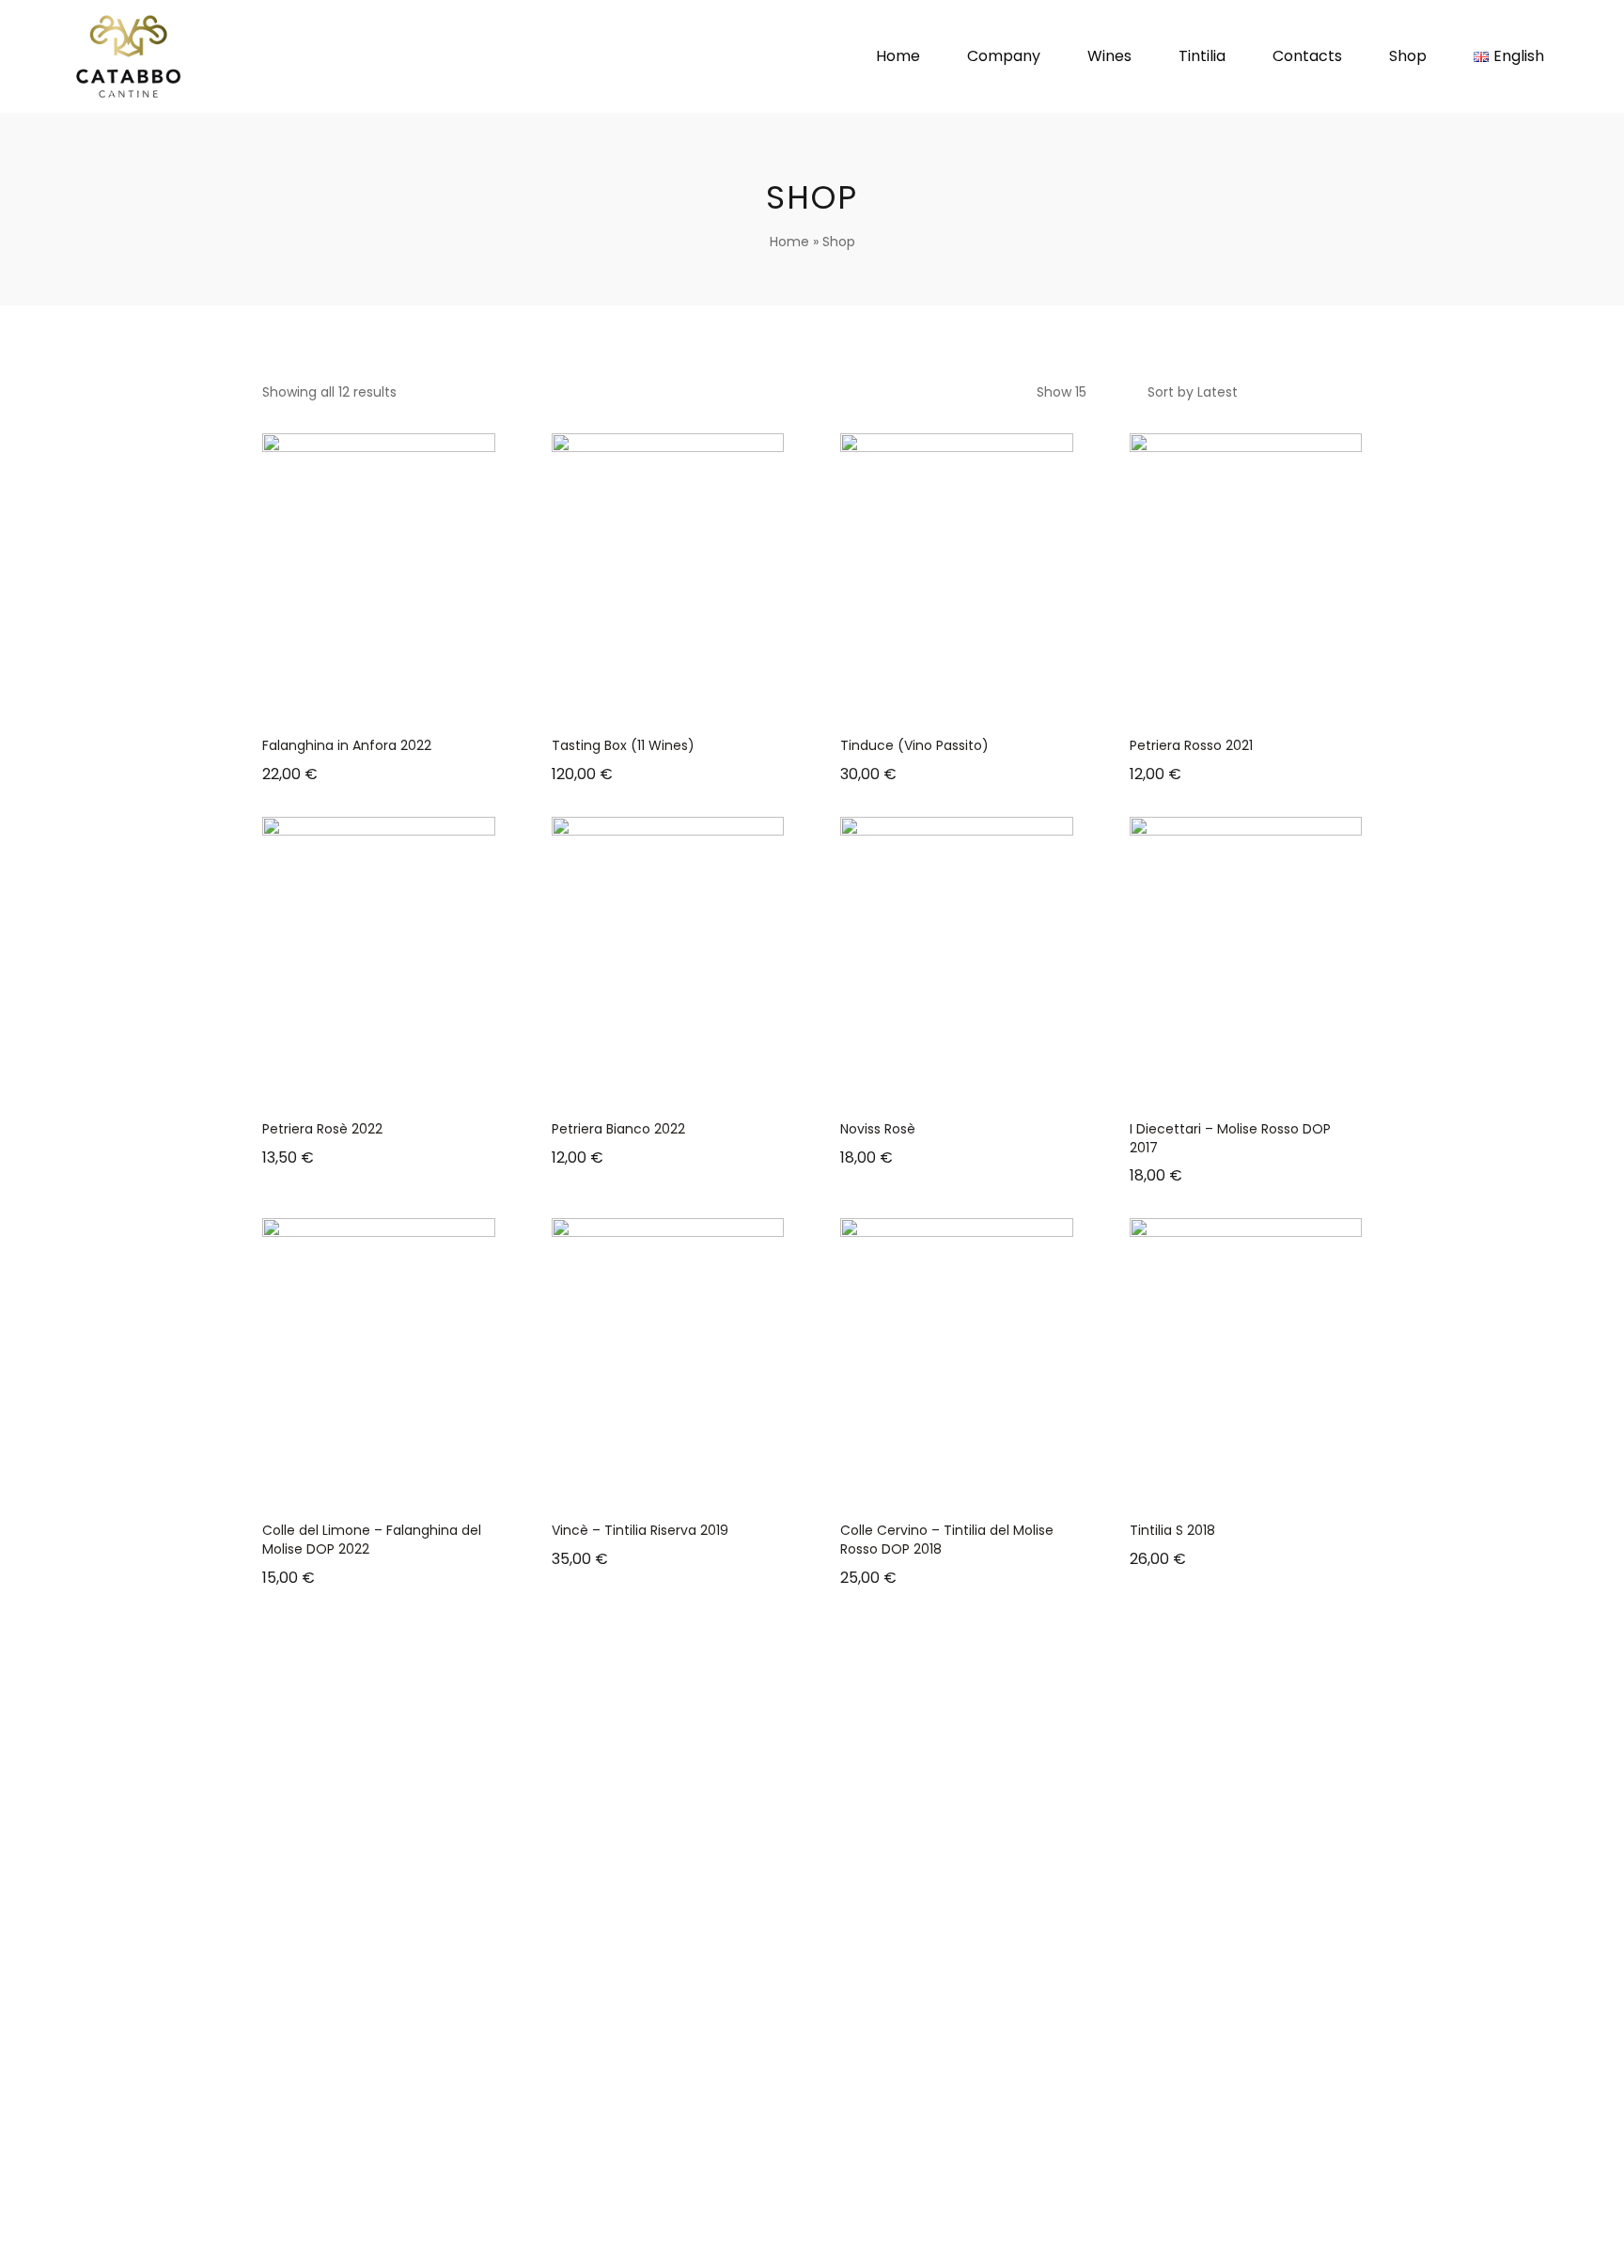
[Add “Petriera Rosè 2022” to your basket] (355, 1088)
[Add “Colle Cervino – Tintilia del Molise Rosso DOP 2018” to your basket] (933, 1490)
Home (789, 242)
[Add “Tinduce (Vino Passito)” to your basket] (933, 705)
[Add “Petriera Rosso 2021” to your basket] (1222, 705)
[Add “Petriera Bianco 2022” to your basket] (644, 1088)
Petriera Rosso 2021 (1191, 745)
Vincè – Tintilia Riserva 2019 (640, 1530)
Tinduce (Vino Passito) (914, 745)
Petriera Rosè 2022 (322, 1129)
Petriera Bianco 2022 (618, 1129)
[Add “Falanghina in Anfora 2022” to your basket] (355, 705)
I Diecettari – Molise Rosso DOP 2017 (1230, 1138)
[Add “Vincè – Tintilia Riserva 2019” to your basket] (644, 1490)
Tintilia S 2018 (1172, 1530)
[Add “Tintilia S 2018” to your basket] (1222, 1490)
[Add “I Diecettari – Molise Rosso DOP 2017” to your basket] (1222, 1088)
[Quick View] (402, 705)
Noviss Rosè (878, 1129)
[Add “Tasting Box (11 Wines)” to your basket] (644, 705)
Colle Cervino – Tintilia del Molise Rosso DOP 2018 (947, 1540)
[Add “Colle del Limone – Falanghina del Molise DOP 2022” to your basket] (355, 1490)
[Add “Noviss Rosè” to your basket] (933, 1088)
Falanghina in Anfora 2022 (347, 745)
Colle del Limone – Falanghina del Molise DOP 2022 (372, 1540)
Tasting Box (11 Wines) (623, 745)
